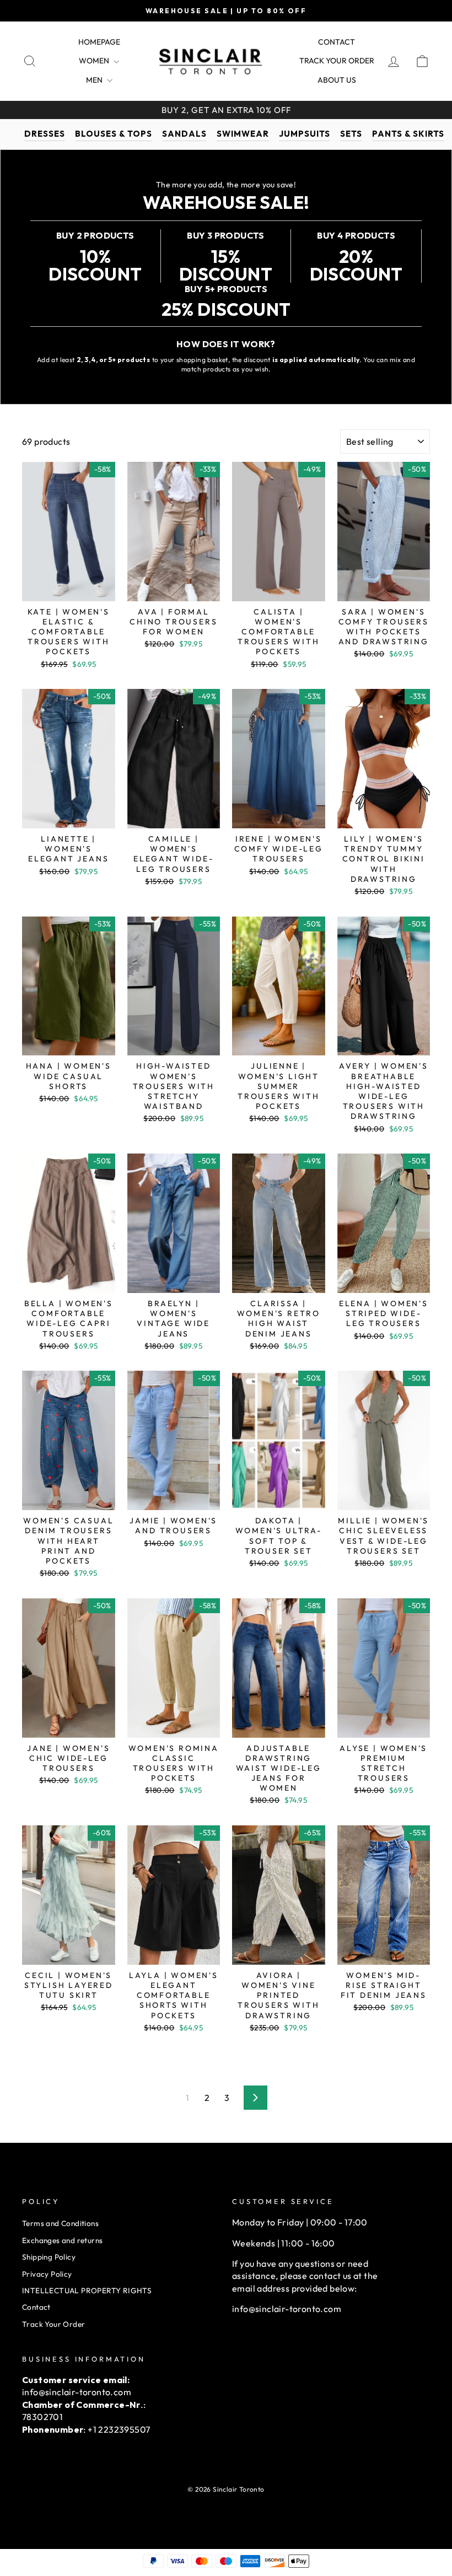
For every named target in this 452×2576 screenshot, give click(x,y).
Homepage (99, 42)
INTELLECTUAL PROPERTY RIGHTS (87, 2291)
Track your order (337, 61)
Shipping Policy (49, 2257)
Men (95, 80)
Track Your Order (53, 2324)
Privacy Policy (47, 2274)
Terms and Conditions (60, 2223)
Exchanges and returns (62, 2240)
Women (95, 61)
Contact (337, 42)
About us (337, 80)
